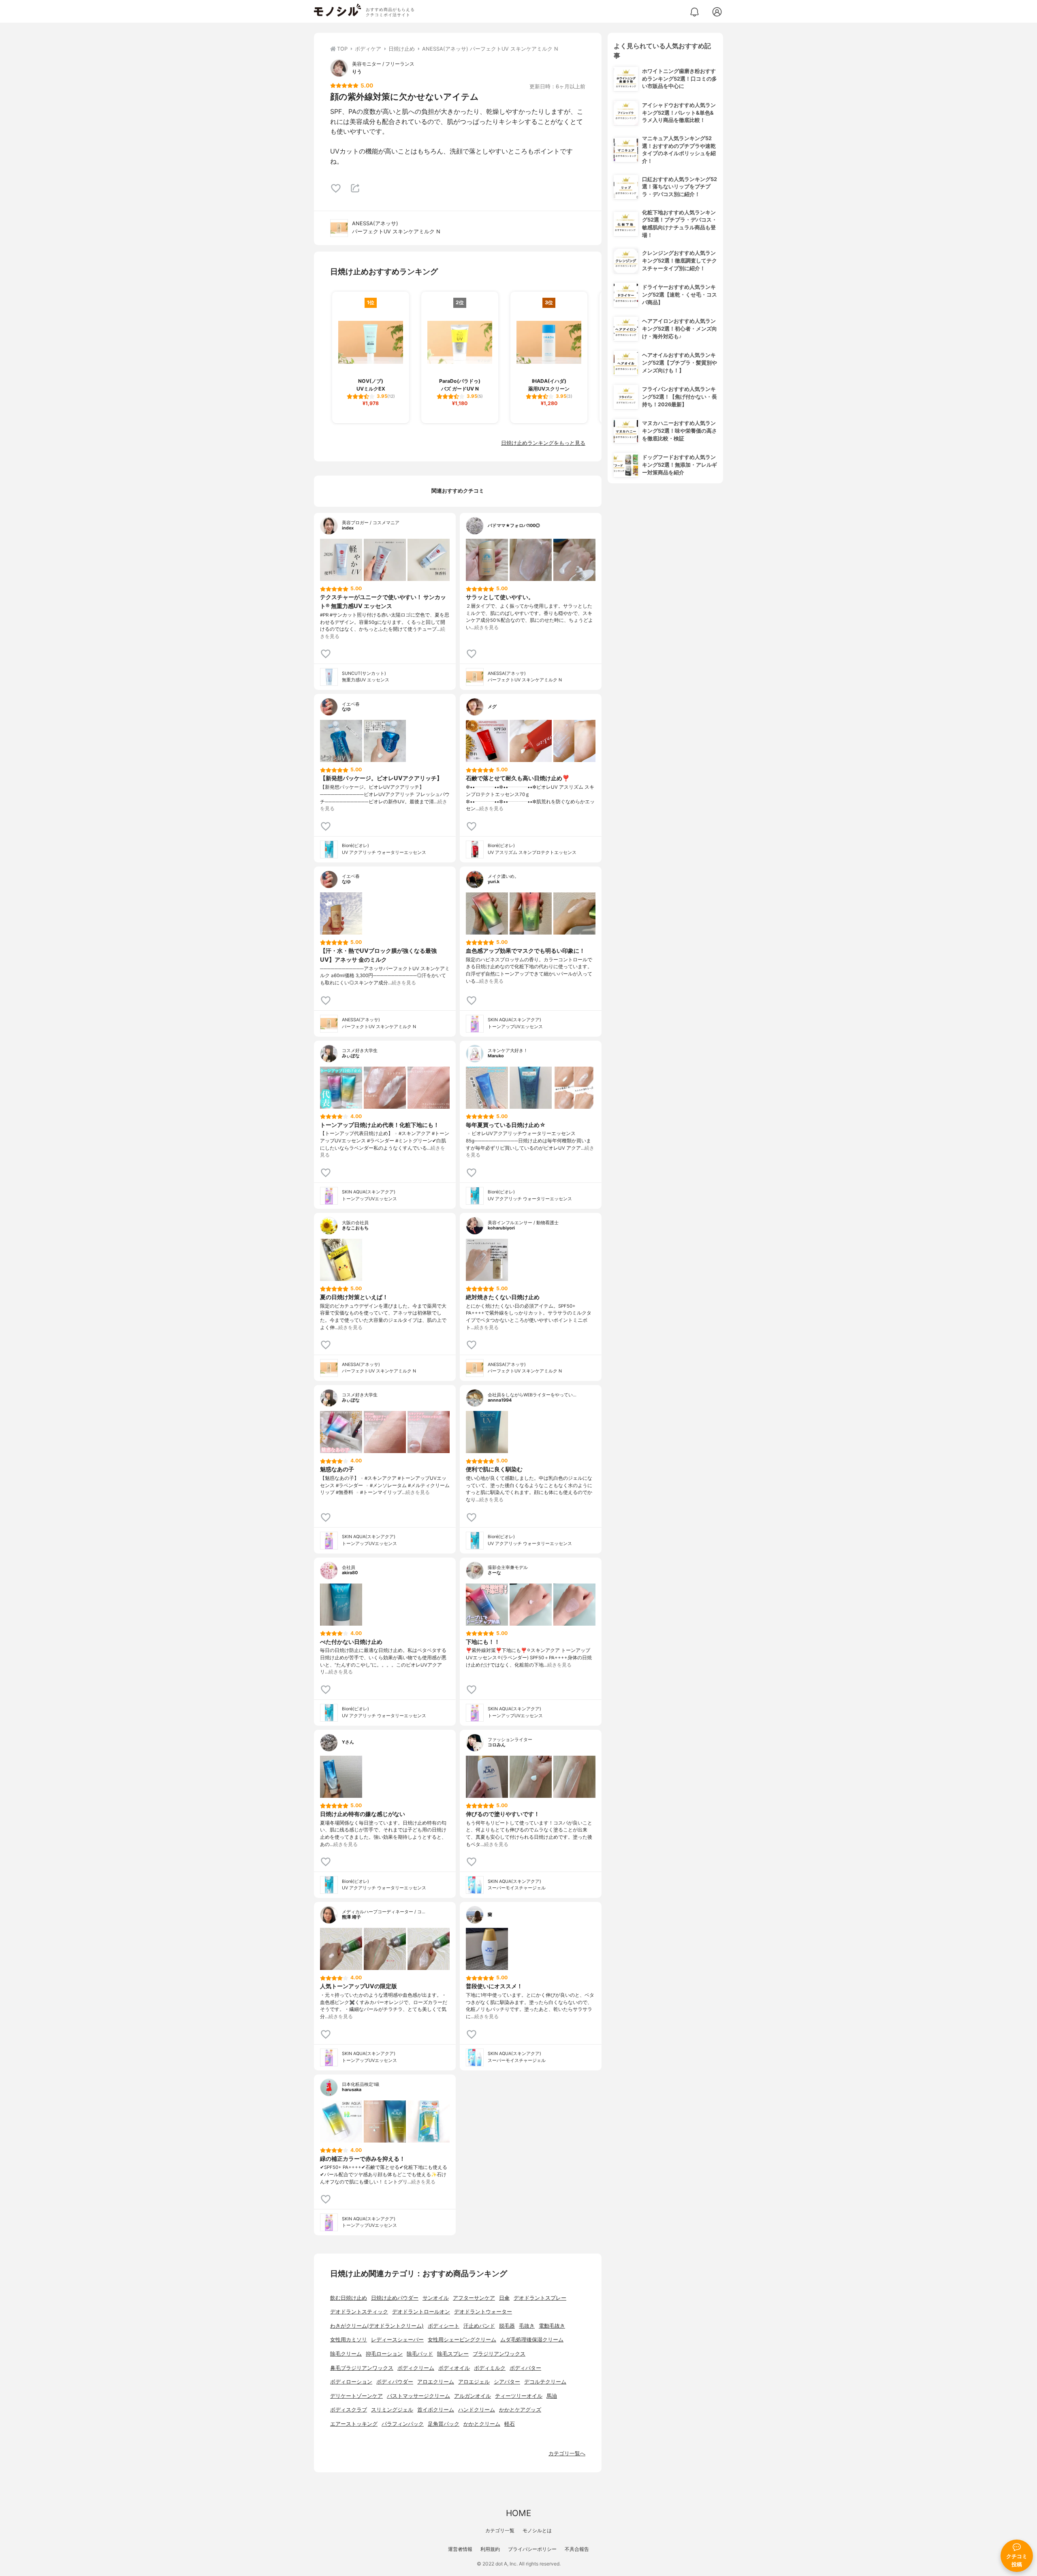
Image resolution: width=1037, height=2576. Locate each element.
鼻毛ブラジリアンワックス (362, 2368)
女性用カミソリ (349, 2340)
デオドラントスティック (359, 2312)
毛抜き (527, 2326)
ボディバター (525, 2368)
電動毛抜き (552, 2326)
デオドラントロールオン (421, 2312)
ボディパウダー (395, 2382)
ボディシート (444, 2326)
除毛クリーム (346, 2354)
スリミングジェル (392, 2410)
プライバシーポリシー (532, 2549)
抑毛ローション (384, 2354)
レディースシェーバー (397, 2340)
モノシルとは (537, 2530)
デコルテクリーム (545, 2382)
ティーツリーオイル (519, 2396)
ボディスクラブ (349, 2410)
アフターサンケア (474, 2298)
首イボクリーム (436, 2410)
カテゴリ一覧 (500, 2530)
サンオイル (436, 2298)
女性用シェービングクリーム (462, 2340)
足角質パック (444, 2424)
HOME (518, 2513)
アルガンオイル (473, 2396)
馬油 (552, 2396)
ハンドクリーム (477, 2410)
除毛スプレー (453, 2354)
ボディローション (351, 2382)
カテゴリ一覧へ (567, 2453)
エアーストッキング (354, 2424)
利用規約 (490, 2549)
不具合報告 (577, 2549)
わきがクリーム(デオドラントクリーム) (377, 2326)
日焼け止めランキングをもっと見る (543, 443)
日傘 (504, 2298)
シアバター (507, 2382)
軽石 (510, 2424)
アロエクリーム (436, 2382)
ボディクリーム (416, 2368)
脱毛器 (507, 2326)
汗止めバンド (479, 2326)
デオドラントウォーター (483, 2312)
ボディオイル (454, 2368)
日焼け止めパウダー (395, 2298)
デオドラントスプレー (540, 2298)
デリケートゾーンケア (356, 2396)
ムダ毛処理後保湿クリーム (532, 2340)
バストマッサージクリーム (418, 2396)
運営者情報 (460, 2549)
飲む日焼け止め (349, 2298)
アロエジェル (474, 2382)
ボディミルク (490, 2368)
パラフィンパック (403, 2424)
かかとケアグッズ (520, 2410)
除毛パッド (420, 2354)
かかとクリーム (482, 2424)
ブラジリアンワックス (499, 2354)
